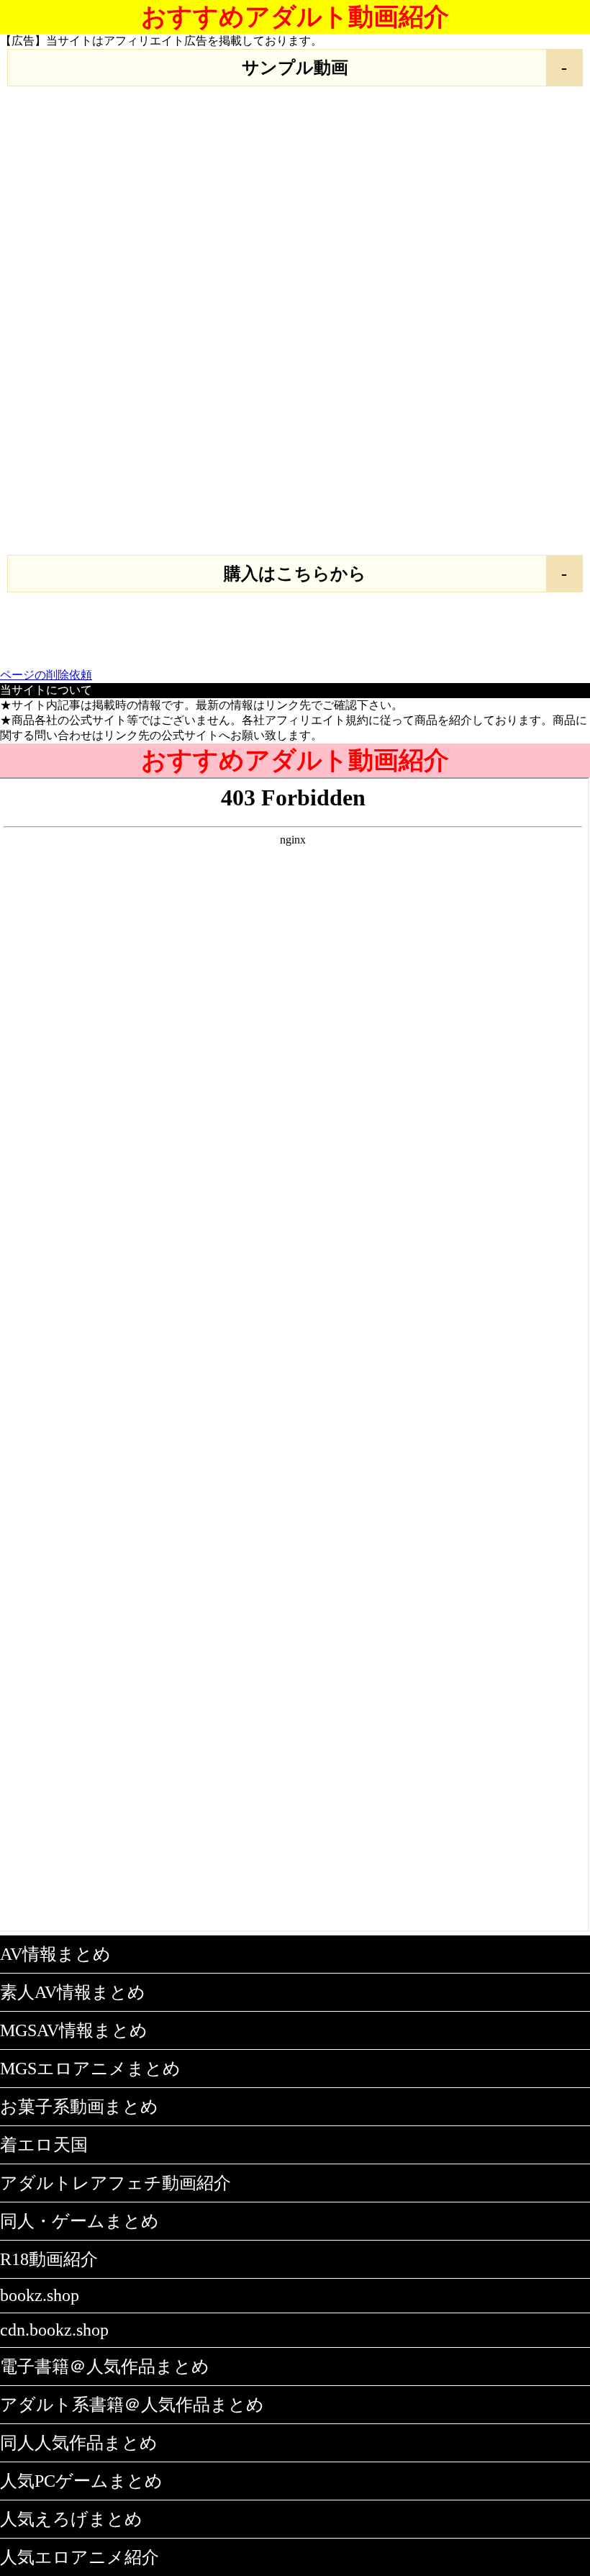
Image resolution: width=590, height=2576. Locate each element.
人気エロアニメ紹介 (80, 2557)
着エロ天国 (44, 2145)
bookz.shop (40, 2295)
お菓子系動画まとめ (79, 2107)
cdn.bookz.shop (54, 2330)
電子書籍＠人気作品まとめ (105, 2367)
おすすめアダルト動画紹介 (295, 17)
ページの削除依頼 (46, 675)
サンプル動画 (295, 68)
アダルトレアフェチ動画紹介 (115, 2183)
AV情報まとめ (55, 1954)
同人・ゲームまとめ (80, 2221)
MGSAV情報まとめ (74, 2030)
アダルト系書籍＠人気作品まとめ (132, 2405)
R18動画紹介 (49, 2259)
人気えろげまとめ (71, 2519)
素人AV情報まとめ (73, 1992)
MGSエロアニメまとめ (90, 2069)
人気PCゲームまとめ (81, 2481)
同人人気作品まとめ (79, 2443)
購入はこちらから (295, 574)
